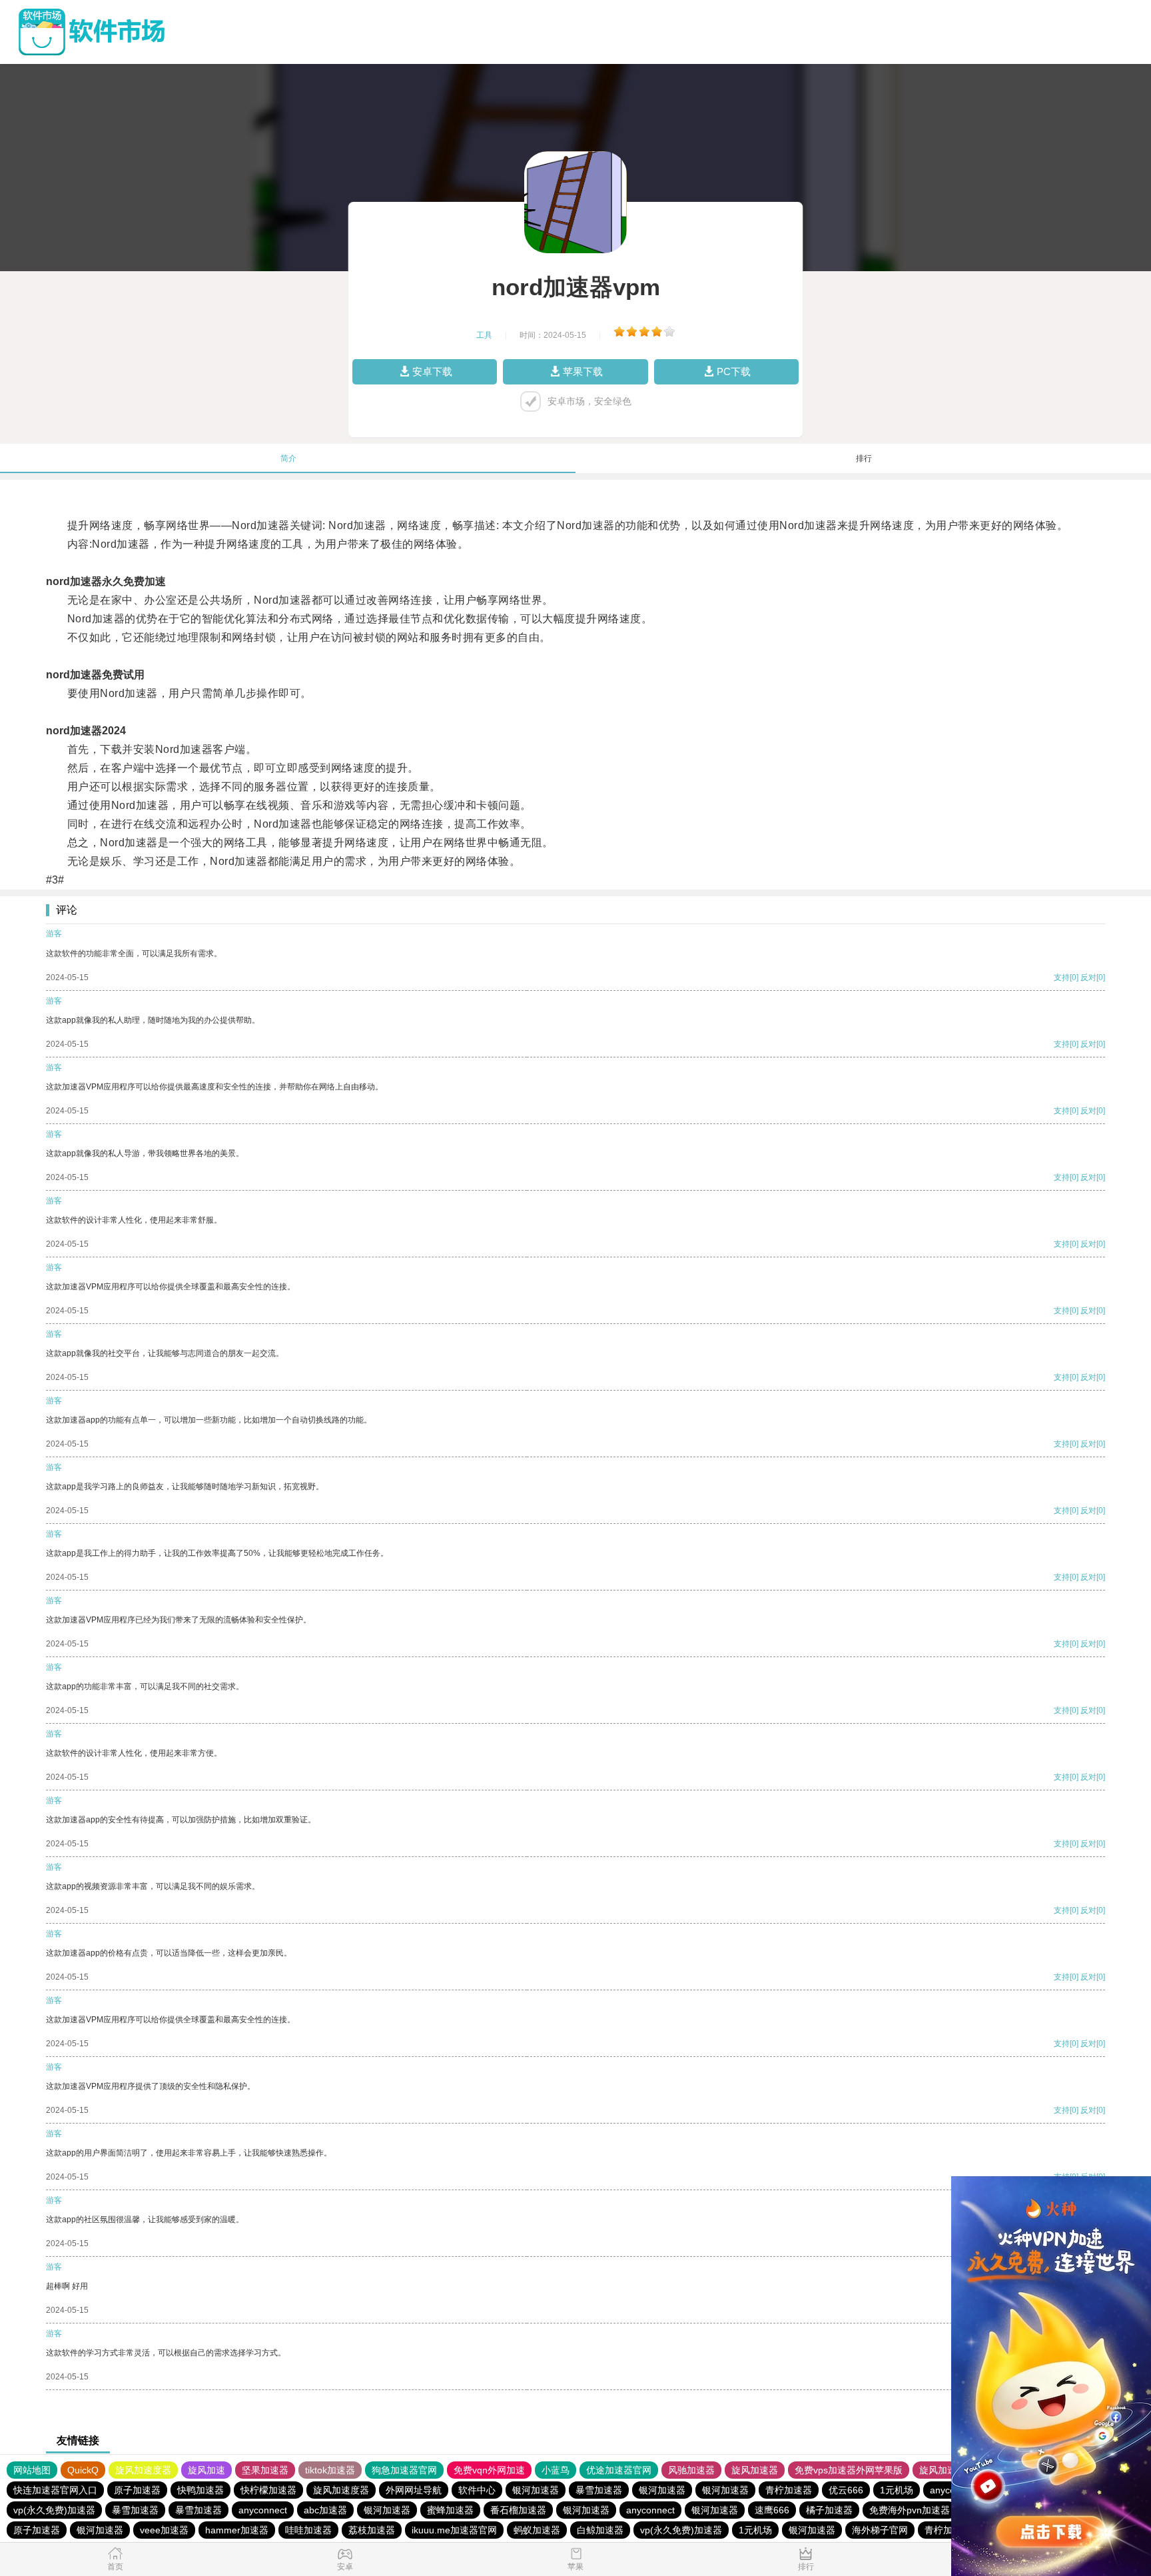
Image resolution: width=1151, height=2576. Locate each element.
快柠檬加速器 (268, 2490)
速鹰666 (772, 2510)
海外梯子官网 (880, 2530)
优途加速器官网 (619, 2470)
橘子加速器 (829, 2510)
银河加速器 (536, 2490)
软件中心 (477, 2490)
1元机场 (897, 2490)
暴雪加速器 (599, 2490)
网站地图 (32, 2470)
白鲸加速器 (600, 2530)
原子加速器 (137, 2490)
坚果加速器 (265, 2470)
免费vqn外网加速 (489, 2470)
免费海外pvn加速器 (910, 2510)
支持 (1062, 977)
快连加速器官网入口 (55, 2490)
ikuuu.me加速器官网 (454, 2530)
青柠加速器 (789, 2490)
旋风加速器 (755, 2470)
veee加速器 (164, 2530)
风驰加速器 (691, 2470)
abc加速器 (325, 2510)
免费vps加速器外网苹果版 (849, 2470)
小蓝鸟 (556, 2470)
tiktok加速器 (330, 2470)
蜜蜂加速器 (450, 2510)
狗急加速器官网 (404, 2470)
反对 (1088, 977)
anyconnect (263, 2510)
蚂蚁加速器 (537, 2530)
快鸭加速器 (200, 2490)
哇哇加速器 (308, 2530)
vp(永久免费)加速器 (54, 2510)
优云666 (846, 2490)
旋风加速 (206, 2470)
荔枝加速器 (372, 2530)
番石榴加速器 (518, 2510)
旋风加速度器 (143, 2470)
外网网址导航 (414, 2490)
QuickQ (83, 2470)
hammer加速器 (237, 2530)
